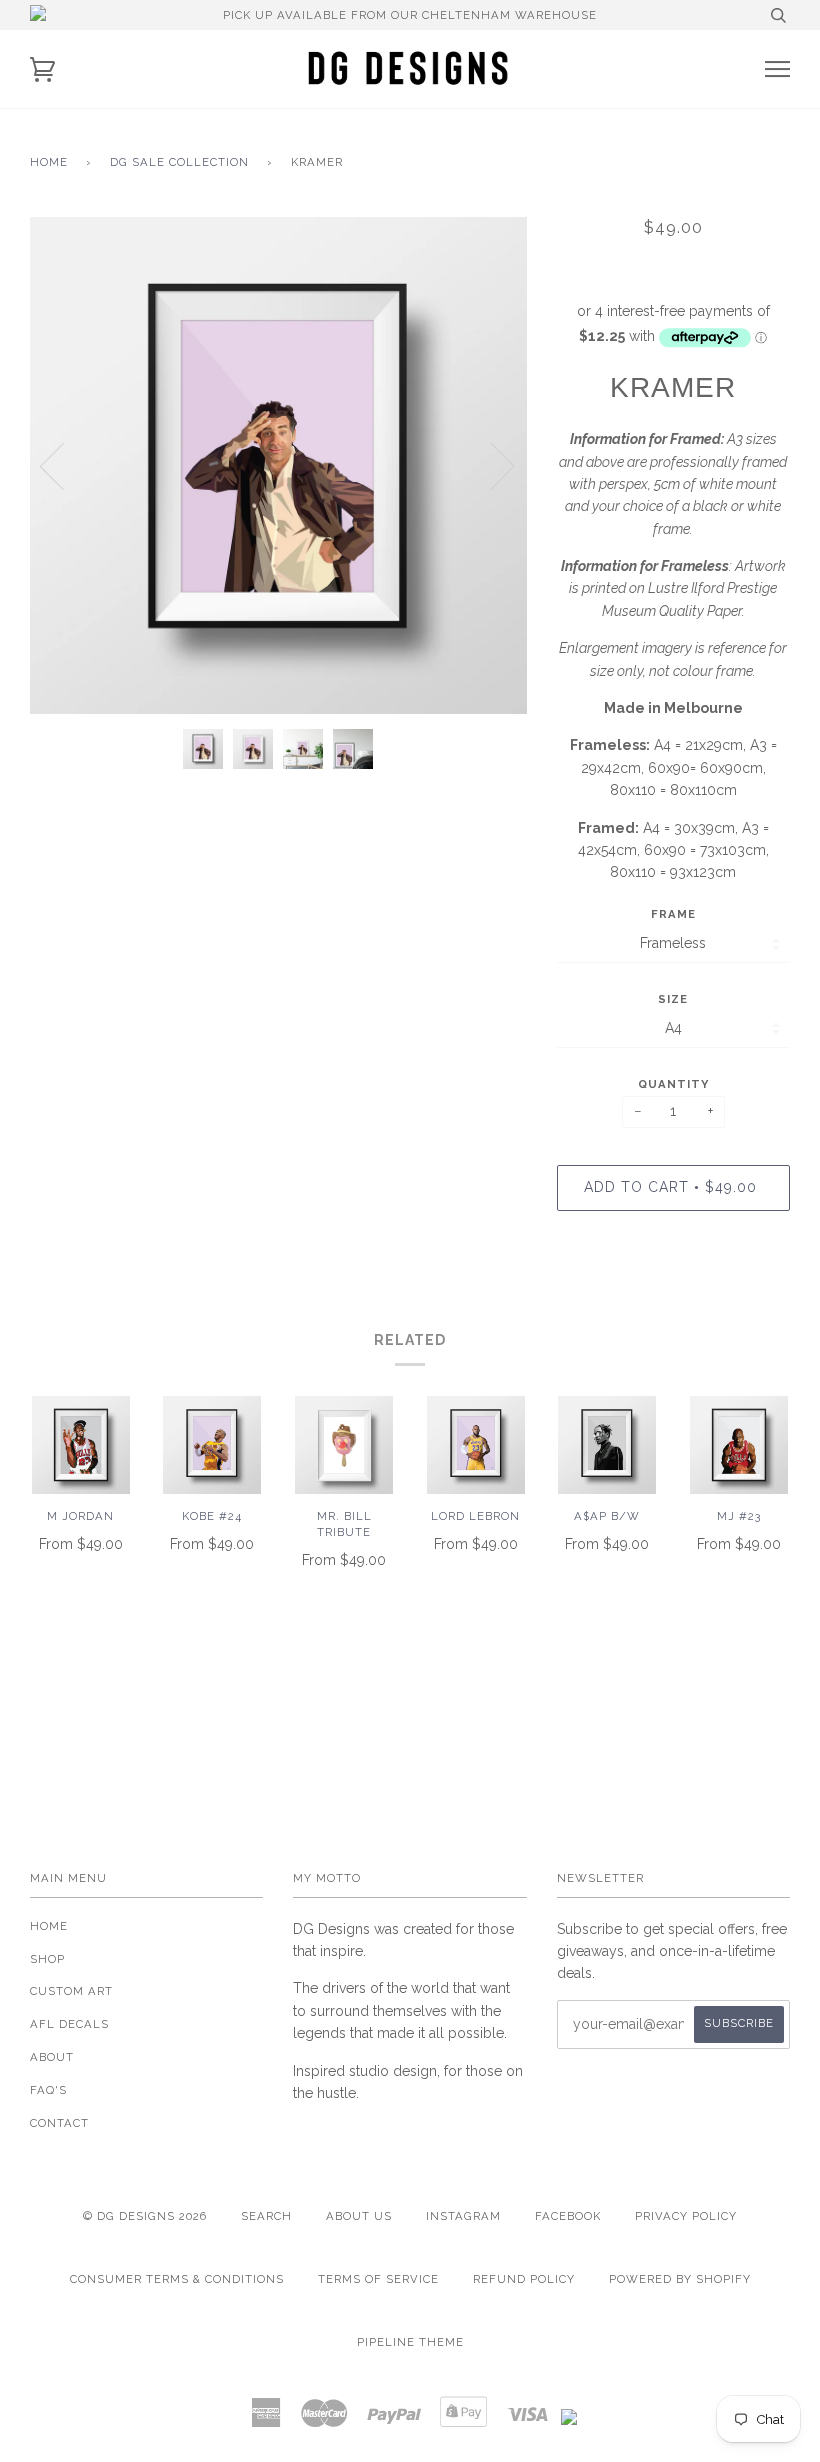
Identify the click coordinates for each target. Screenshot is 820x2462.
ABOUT (52, 2057)
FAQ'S (48, 2090)
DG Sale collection (179, 162)
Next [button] (490, 465)
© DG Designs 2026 (145, 2216)
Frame (673, 914)
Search (266, 2216)
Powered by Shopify (680, 2279)
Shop (47, 1959)
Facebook (568, 2216)
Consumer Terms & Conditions (177, 2279)
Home (49, 162)
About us (359, 2216)
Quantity (673, 1084)
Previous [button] (64, 465)
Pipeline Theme (410, 2342)
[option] (278, 465)
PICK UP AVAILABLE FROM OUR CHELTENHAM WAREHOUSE (410, 15)
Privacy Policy (686, 2216)
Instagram (463, 2216)
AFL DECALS (69, 2024)
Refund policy (524, 2279)
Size (673, 999)
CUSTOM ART (71, 1991)
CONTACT (59, 2123)
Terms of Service (378, 2279)
